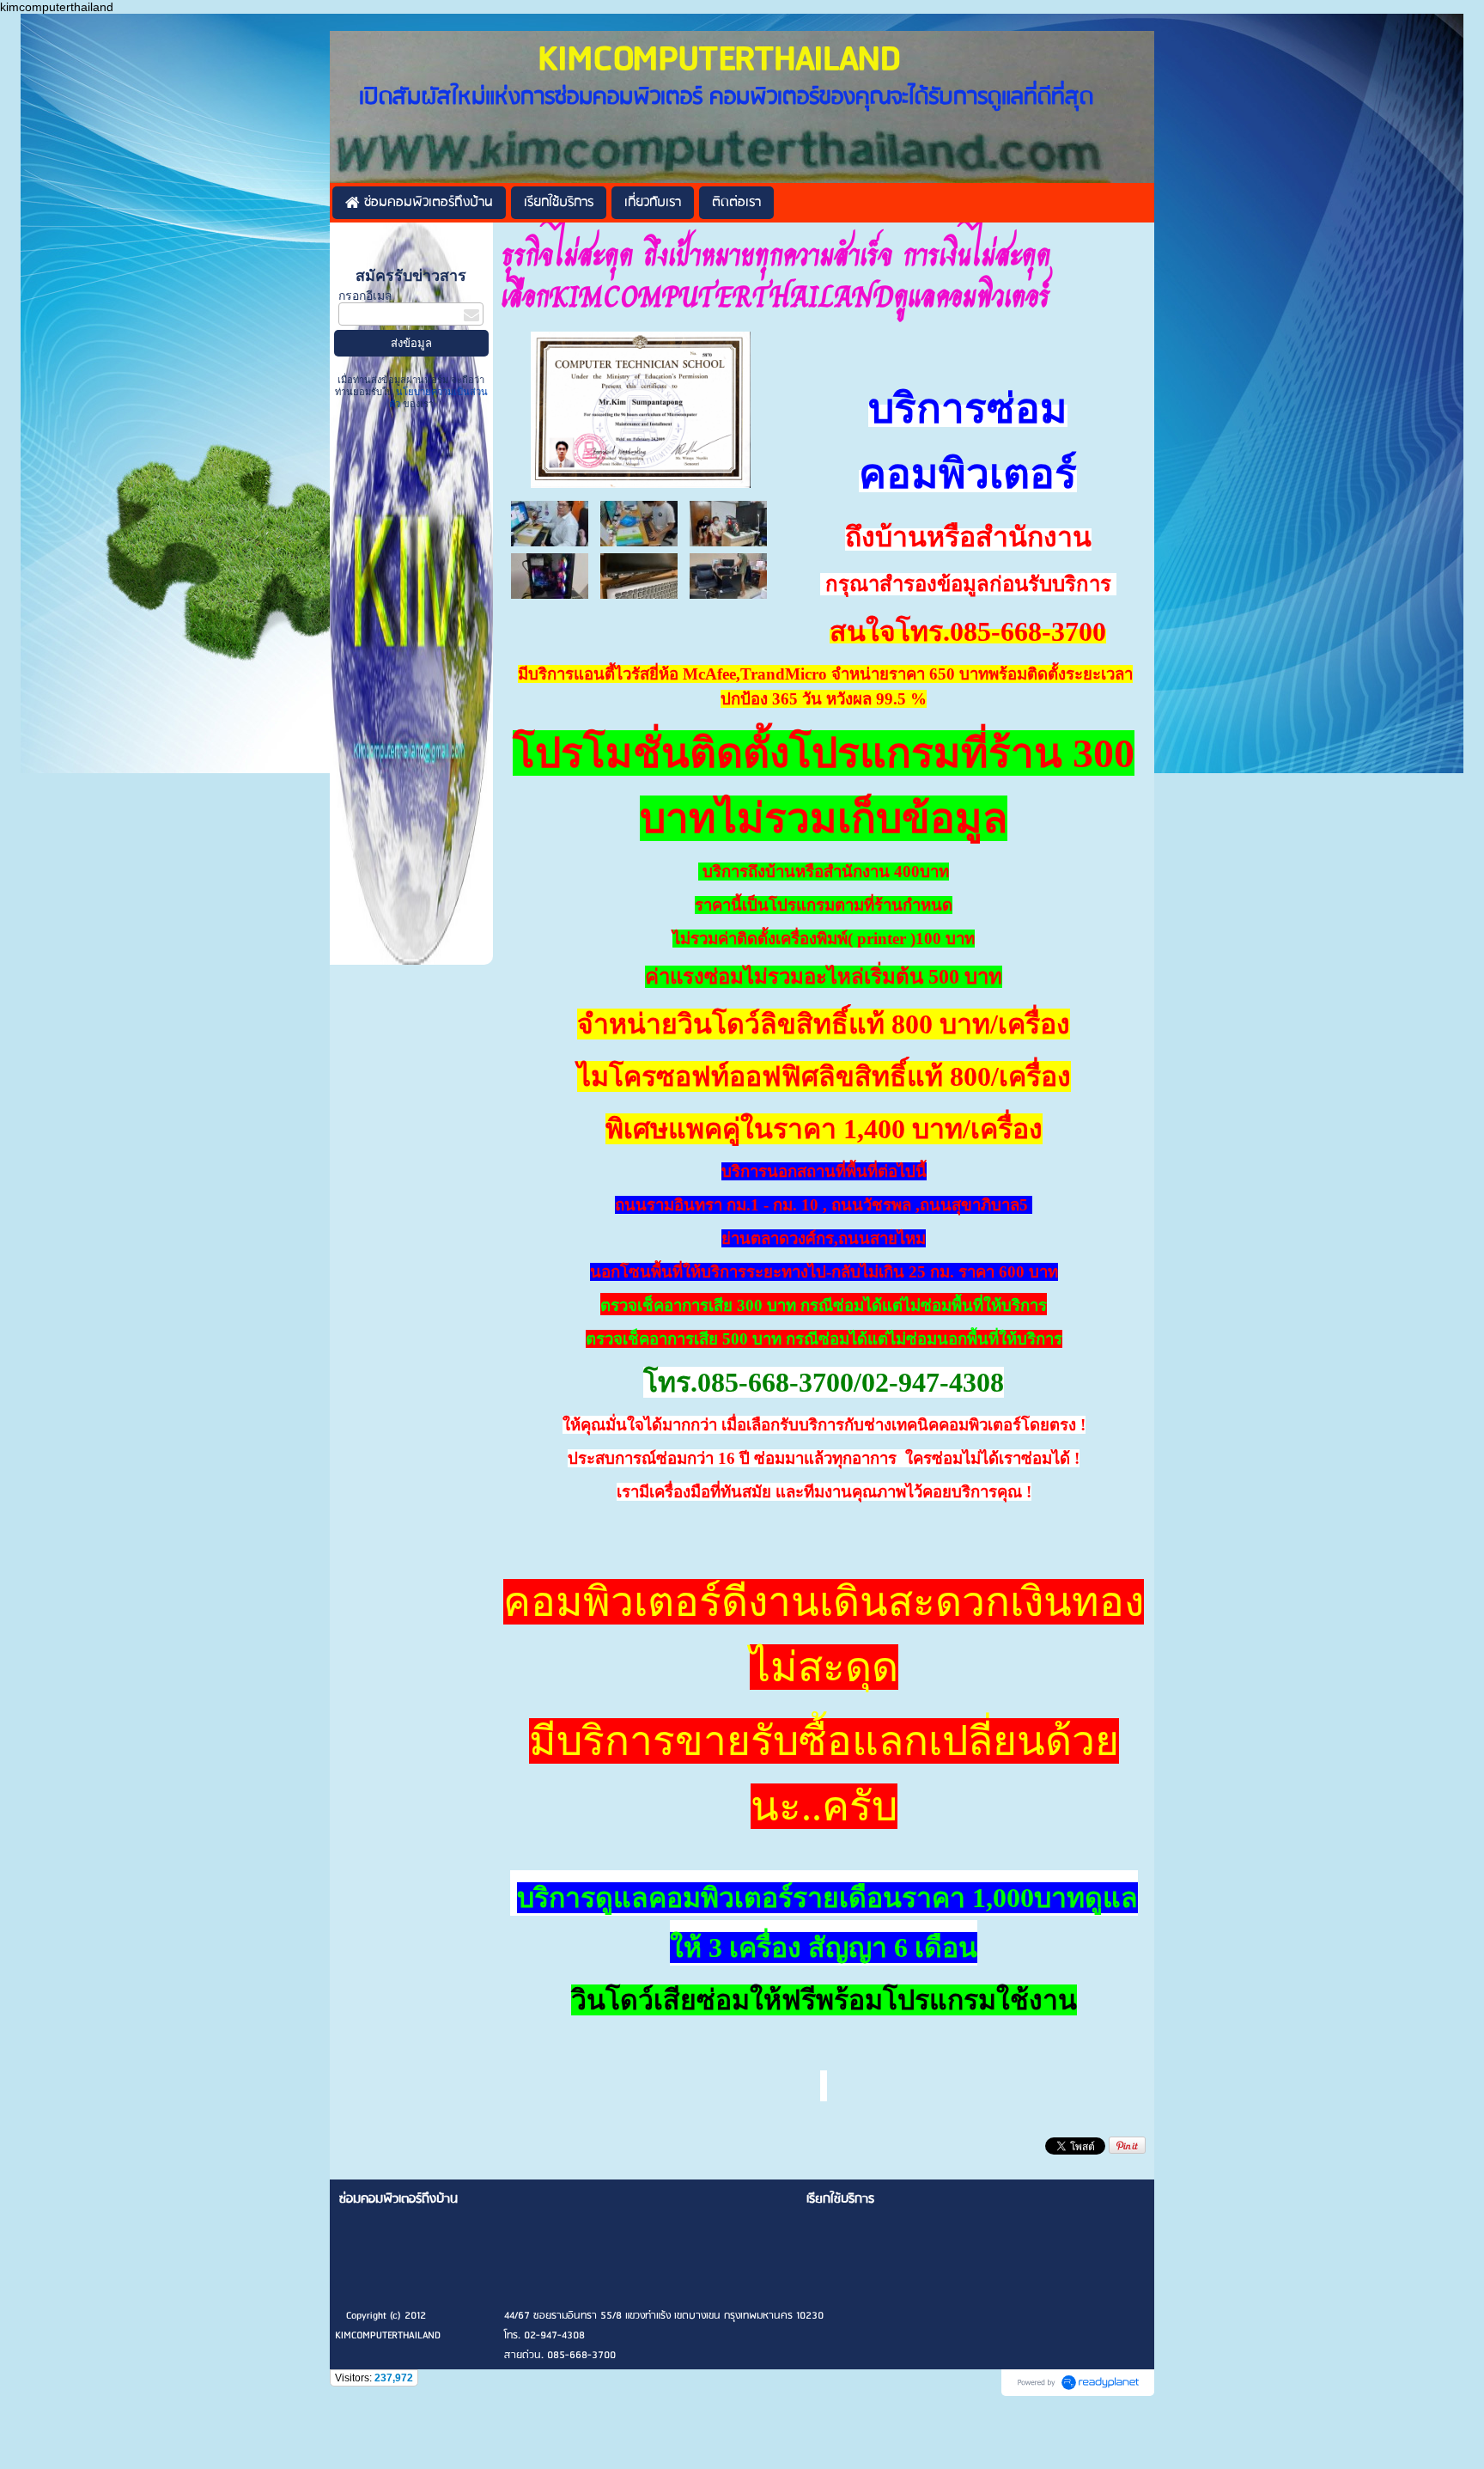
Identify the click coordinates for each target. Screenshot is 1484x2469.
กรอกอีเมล (365, 296)
